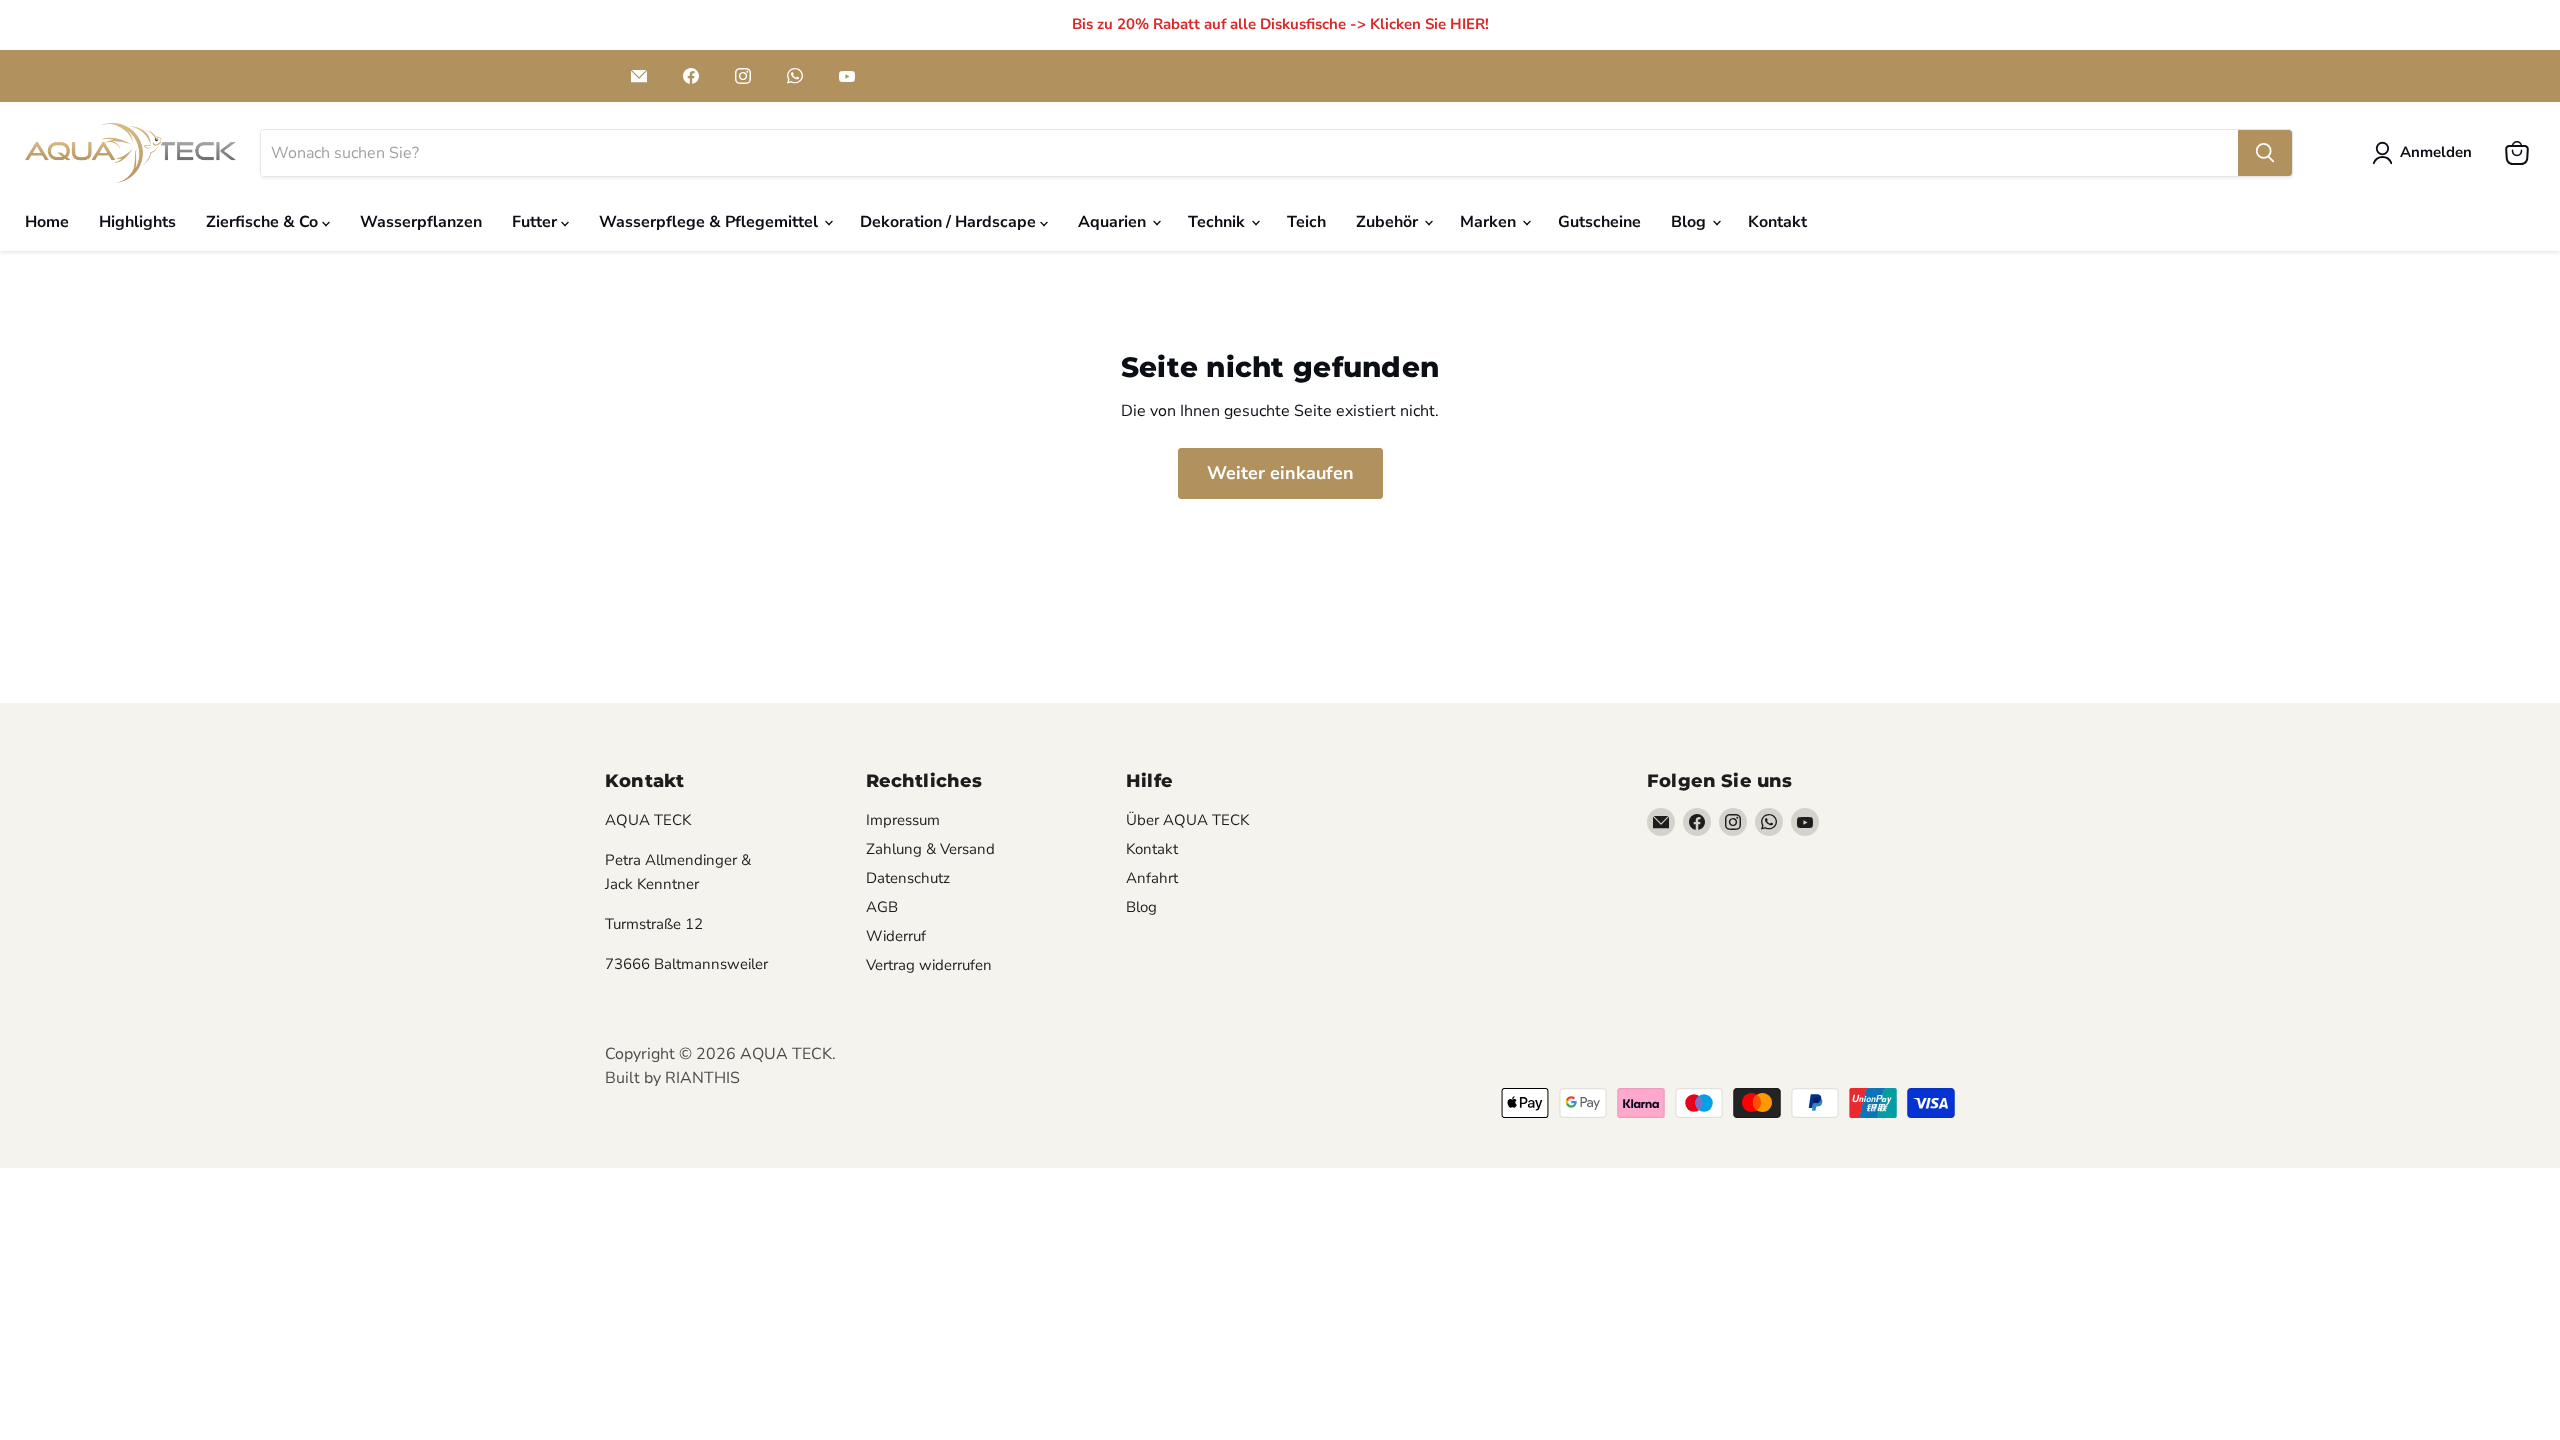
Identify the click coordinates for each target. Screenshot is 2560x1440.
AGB (882, 907)
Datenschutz (908, 878)
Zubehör (1389, 222)
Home (47, 222)
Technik (1218, 222)
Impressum (903, 820)
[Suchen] (2265, 153)
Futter (536, 222)
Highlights (137, 222)
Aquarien (1114, 222)
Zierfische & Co (264, 222)
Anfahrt (1152, 878)
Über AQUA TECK (1187, 820)
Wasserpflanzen (421, 222)
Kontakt (1777, 222)
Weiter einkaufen (1280, 473)
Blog (1690, 222)
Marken (1490, 222)
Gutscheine (1599, 222)
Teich (1306, 222)
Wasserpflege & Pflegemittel (710, 222)
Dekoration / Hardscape (950, 222)
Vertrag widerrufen (929, 965)
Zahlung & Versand (930, 849)
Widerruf (896, 936)
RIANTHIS (702, 1078)
